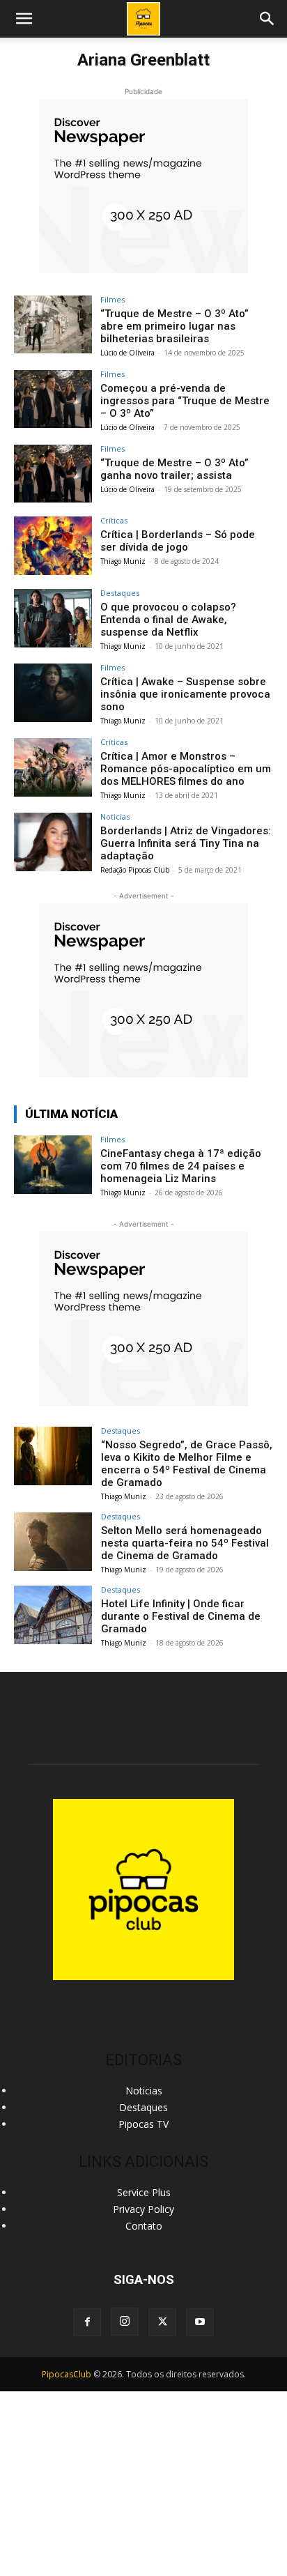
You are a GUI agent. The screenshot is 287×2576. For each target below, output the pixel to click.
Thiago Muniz (123, 561)
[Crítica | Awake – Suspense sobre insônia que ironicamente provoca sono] (53, 693)
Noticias (115, 816)
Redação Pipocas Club (135, 870)
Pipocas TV (143, 2124)
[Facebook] (87, 2322)
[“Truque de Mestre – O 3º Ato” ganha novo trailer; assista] (53, 474)
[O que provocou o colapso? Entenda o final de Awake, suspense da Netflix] (53, 618)
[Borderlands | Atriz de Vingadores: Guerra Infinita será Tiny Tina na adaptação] (53, 842)
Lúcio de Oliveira (127, 353)
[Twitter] (162, 2322)
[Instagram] (125, 2322)
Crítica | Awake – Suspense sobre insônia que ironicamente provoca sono (185, 694)
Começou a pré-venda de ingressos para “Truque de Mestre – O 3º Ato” (185, 401)
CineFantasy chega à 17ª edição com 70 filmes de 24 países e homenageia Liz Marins (181, 1166)
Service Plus (144, 2192)
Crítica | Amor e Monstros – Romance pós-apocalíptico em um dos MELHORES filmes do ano (186, 769)
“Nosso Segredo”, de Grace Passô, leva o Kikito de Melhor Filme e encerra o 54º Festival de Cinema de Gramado (187, 1464)
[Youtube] (200, 2322)
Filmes (113, 299)
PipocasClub (67, 2374)
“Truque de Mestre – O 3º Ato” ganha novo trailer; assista (174, 469)
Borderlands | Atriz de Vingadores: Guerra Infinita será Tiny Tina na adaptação (186, 843)
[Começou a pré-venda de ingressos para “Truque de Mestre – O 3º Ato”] (53, 399)
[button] (267, 19)
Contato (144, 2226)
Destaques (120, 593)
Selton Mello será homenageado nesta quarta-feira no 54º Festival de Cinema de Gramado (185, 1543)
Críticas (114, 520)
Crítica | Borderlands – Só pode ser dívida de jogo (178, 541)
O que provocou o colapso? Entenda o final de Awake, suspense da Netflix (168, 620)
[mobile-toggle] (24, 19)
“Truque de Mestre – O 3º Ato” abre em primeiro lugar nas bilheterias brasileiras (174, 326)
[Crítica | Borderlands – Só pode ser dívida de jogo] (53, 546)
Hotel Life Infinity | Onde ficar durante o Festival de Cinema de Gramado (181, 1616)
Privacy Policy (143, 2209)
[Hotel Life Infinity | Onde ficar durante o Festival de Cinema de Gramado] (53, 1615)
